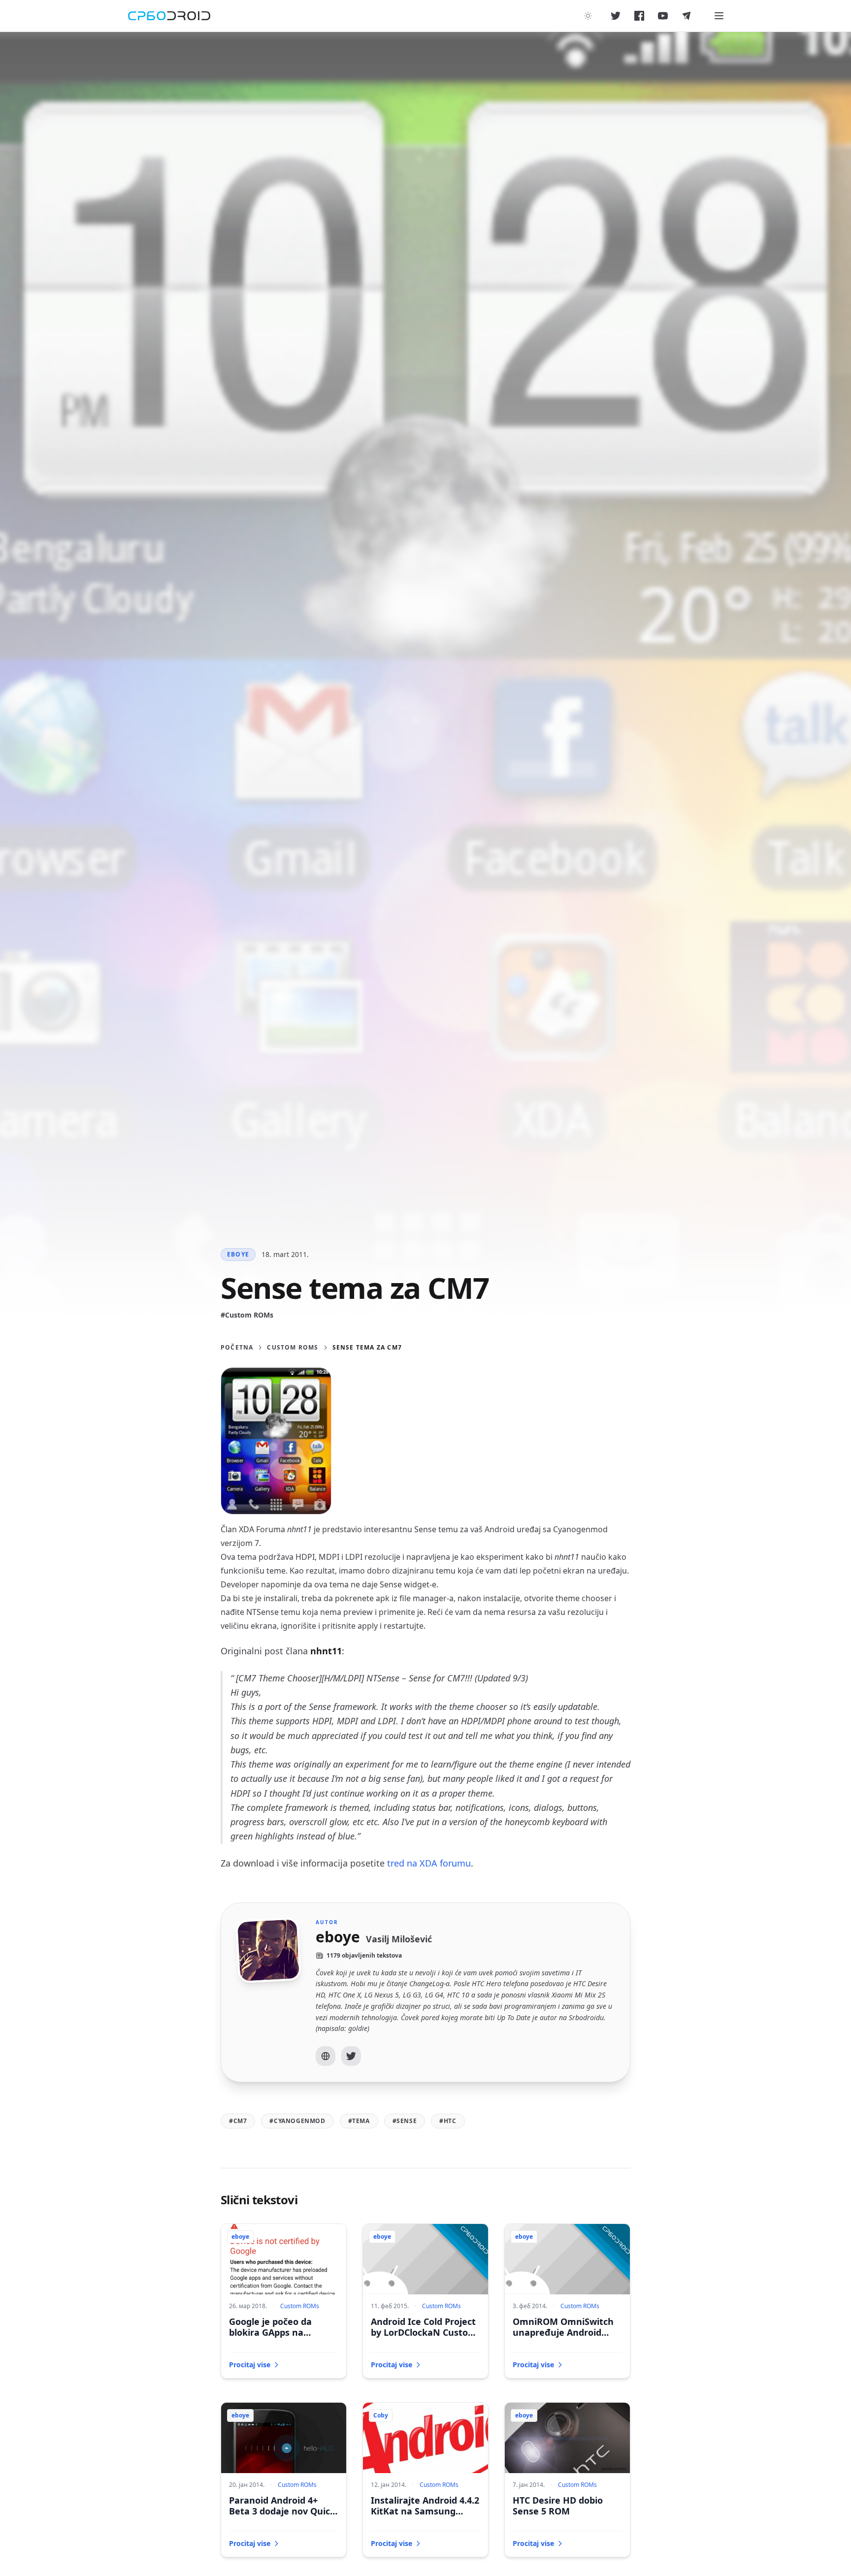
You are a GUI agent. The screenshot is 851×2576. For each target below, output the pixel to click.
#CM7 (238, 2121)
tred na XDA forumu (429, 1863)
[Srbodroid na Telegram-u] (687, 16)
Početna (237, 1348)
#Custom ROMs (247, 1315)
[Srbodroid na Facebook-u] (639, 16)
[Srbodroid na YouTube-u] (663, 16)
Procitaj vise (250, 2365)
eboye (238, 1254)
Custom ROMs (293, 1348)
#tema (359, 2121)
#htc (448, 2121)
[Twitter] (351, 2056)
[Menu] (719, 16)
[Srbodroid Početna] (169, 16)
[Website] (326, 2056)
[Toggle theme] (588, 16)
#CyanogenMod (297, 2121)
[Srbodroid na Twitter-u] (616, 16)
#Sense (405, 2121)
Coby (381, 2415)
